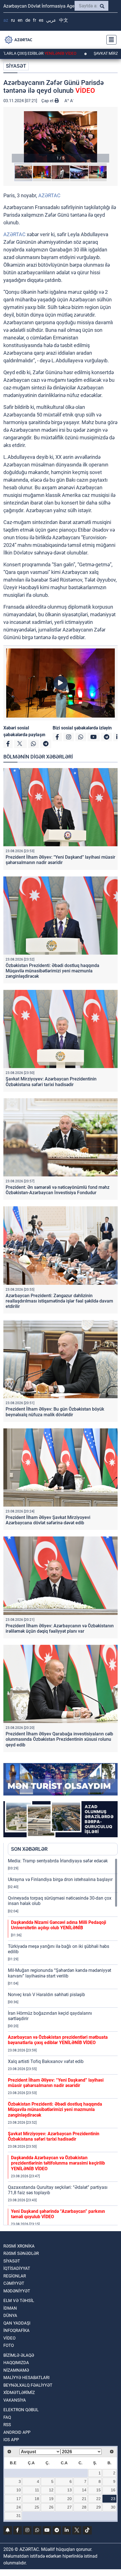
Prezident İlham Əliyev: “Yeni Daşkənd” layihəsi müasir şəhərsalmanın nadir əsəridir (60, 860)
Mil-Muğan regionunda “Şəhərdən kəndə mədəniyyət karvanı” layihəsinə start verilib (60, 1973)
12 (51, 2490)
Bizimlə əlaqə (19, 2355)
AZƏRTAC (49, 195)
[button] (60, 137)
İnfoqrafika (16, 2331)
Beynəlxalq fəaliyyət (28, 2385)
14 (84, 2490)
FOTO (9, 2345)
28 (84, 2507)
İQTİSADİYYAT (17, 2268)
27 (70, 2507)
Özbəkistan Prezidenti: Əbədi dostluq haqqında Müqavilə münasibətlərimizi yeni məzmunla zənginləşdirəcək (52, 971)
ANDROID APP (17, 2432)
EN (20, 20)
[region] (63, 2042)
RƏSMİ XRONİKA (19, 2246)
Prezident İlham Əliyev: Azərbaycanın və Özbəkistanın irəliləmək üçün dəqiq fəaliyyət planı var (60, 1628)
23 (113, 2499)
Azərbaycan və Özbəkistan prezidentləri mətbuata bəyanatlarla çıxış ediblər (58, 2040)
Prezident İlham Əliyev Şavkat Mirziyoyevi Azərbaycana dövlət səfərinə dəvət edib (48, 1520)
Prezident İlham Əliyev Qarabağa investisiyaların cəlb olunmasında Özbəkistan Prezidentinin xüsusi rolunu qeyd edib (59, 1739)
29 (98, 2507)
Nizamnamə (16, 2370)
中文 (64, 20)
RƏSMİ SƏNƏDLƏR (21, 2253)
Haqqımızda (16, 2363)
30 (113, 2507)
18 (37, 2499)
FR (34, 20)
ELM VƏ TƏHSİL (19, 2301)
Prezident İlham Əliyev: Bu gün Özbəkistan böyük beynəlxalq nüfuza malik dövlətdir (55, 1412)
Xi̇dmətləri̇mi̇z (19, 2393)
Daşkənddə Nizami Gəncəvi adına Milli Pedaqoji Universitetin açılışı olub (59, 1925)
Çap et (48, 101)
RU (13, 20)
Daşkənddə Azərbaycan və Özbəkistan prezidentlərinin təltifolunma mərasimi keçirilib (58, 2163)
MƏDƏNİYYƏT (17, 2291)
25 (37, 2507)
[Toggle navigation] (110, 40)
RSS (7, 2425)
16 (113, 2490)
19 (51, 2499)
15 (98, 2490)
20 (70, 2499)
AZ (6, 20)
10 (19, 2490)
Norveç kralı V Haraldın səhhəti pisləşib (46, 1995)
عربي (51, 20)
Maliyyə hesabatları (26, 2378)
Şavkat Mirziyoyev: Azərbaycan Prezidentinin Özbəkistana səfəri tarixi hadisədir (51, 1082)
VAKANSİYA (15, 2400)
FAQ (7, 2417)
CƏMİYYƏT (14, 2283)
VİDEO (9, 2338)
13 (70, 2490)
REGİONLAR (15, 2276)
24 (19, 2507)
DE (28, 20)
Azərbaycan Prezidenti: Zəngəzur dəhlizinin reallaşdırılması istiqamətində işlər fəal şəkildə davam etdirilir (59, 1301)
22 (98, 2499)
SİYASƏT (16, 66)
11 (37, 2490)
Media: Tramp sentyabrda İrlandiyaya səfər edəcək (58, 1861)
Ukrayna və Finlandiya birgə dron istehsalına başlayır (60, 1879)
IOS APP (11, 2440)
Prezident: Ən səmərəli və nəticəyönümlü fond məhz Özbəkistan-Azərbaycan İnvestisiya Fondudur (58, 1190)
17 (19, 2499)
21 (84, 2499)
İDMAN (10, 2308)
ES (41, 20)
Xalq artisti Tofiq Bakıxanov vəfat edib (46, 2061)
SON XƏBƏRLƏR (29, 1849)
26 (51, 2507)
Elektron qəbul (21, 2410)
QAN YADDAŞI (17, 2323)
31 (19, 2516)
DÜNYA (10, 2316)
